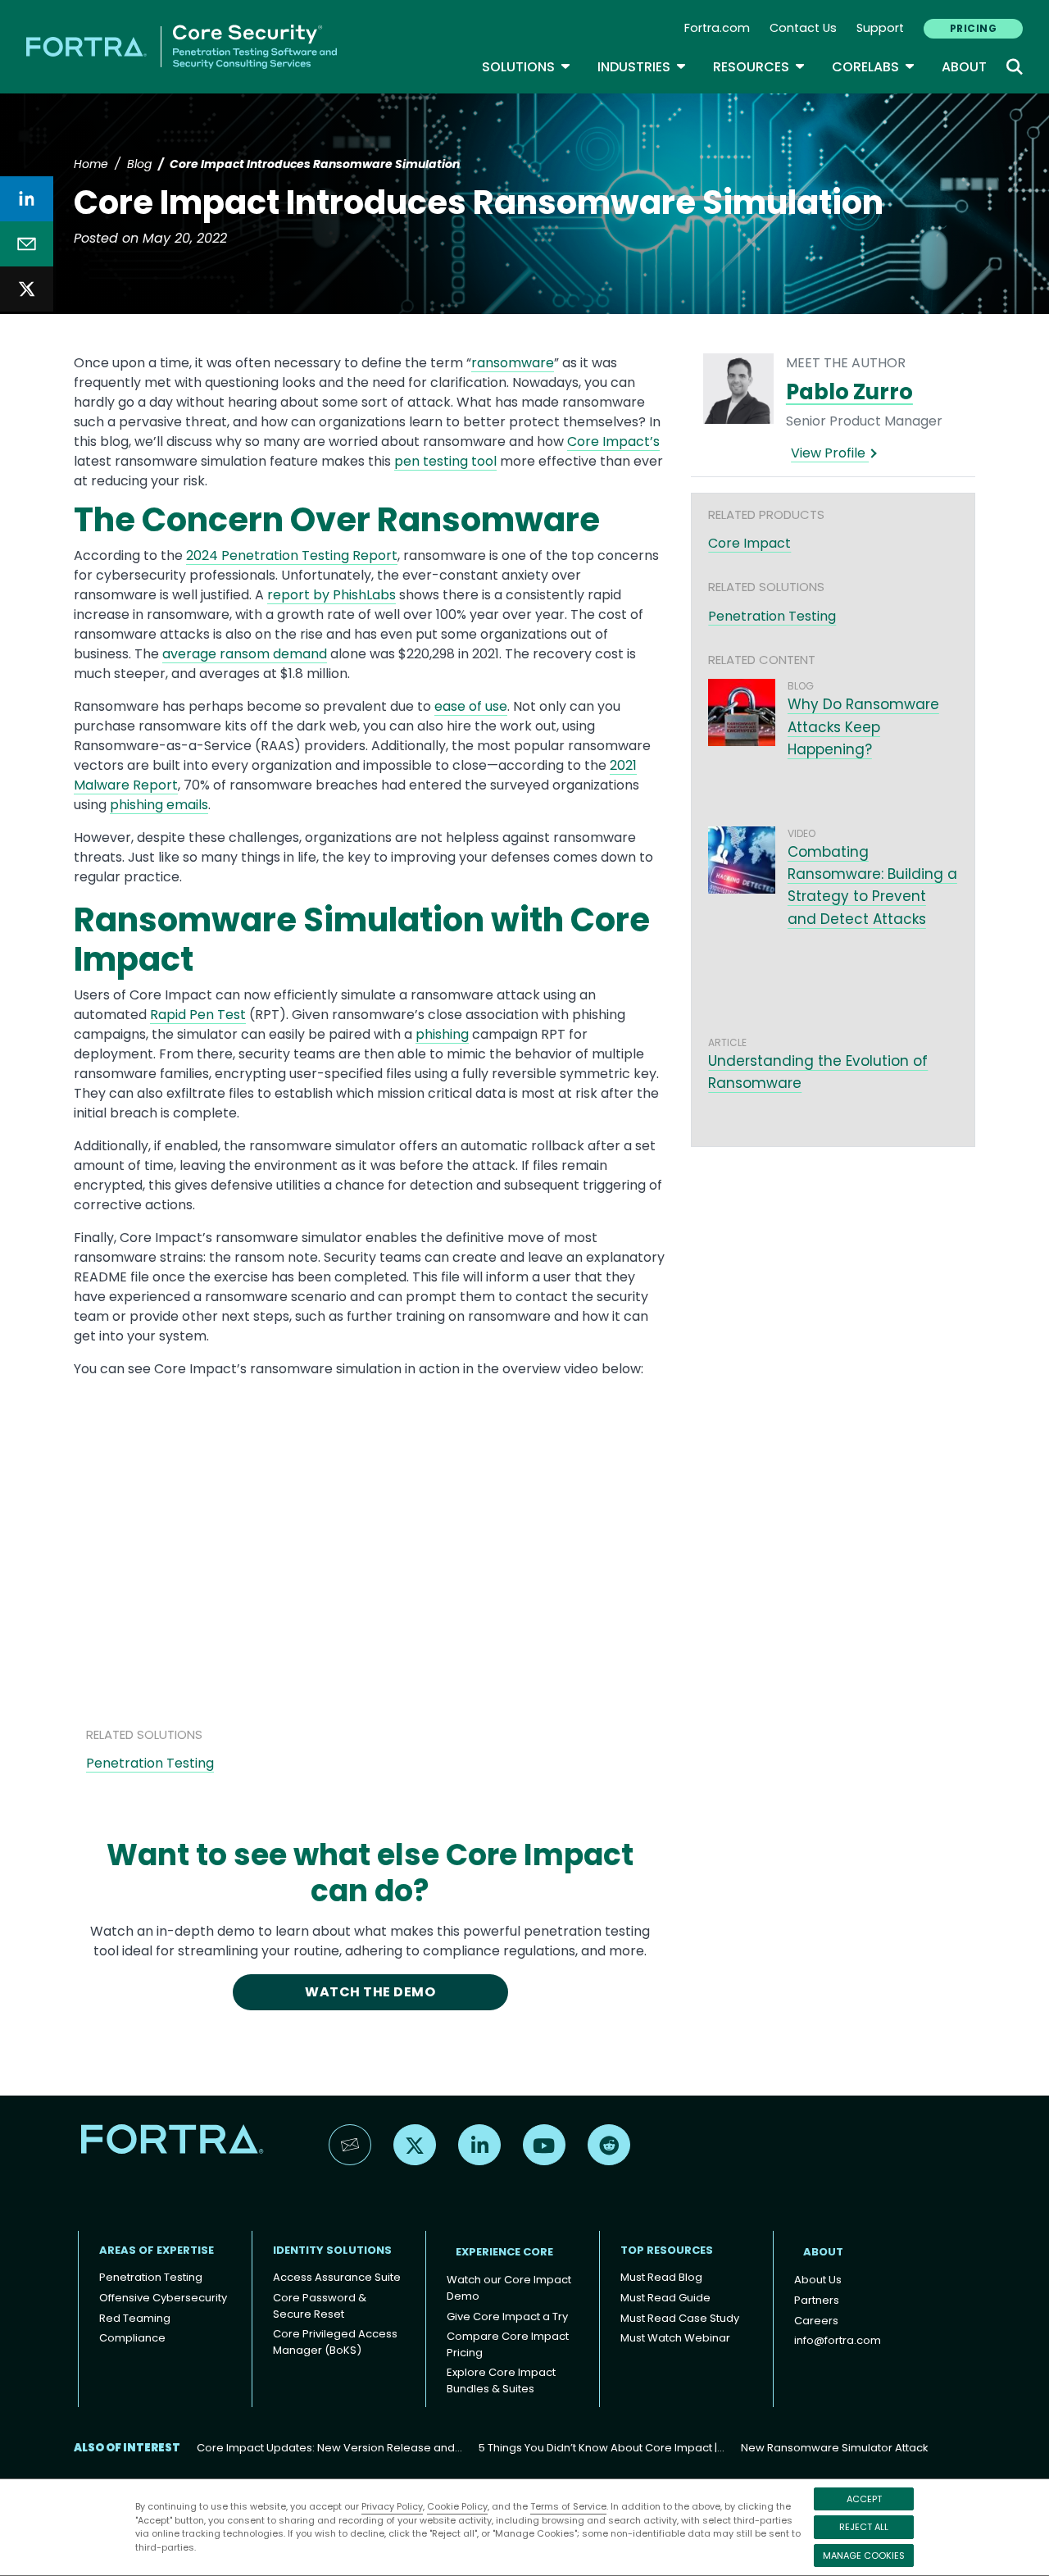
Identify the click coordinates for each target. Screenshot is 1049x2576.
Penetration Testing (150, 1763)
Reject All (864, 2527)
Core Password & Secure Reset (320, 2306)
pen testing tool (445, 461)
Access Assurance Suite (337, 2277)
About (964, 67)
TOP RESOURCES (667, 2250)
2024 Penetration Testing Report (292, 555)
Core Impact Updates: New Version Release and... (329, 2448)
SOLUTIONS (527, 67)
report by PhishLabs (332, 595)
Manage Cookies (864, 2556)
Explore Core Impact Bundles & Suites (501, 2380)
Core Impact (749, 543)
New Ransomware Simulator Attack (835, 2448)
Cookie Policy (457, 2506)
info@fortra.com (838, 2340)
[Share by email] (27, 244)
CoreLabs (874, 67)
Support (880, 28)
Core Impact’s (613, 441)
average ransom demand (245, 654)
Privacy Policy (392, 2506)
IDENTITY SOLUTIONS (332, 2250)
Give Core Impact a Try (507, 2317)
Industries (642, 67)
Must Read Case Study (680, 2318)
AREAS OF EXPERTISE (157, 2250)
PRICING (973, 28)
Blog (139, 164)
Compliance (132, 2338)
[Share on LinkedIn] (27, 199)
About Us (818, 2280)
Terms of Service (568, 2506)
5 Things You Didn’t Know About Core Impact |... (602, 2448)
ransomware (513, 363)
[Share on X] (27, 289)
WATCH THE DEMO (370, 1992)
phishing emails (159, 805)
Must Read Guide (665, 2298)
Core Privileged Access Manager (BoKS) (335, 2342)
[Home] (182, 46)
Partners (817, 2300)
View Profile (830, 453)
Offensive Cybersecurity (163, 2298)
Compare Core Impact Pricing (508, 2344)
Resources (759, 67)
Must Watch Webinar (675, 2338)
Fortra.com (717, 28)
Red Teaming (135, 2318)
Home (91, 164)
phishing (442, 1034)
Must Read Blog (661, 2277)
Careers (816, 2321)
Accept (864, 2499)
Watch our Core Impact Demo (509, 2288)
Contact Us (803, 28)
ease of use (471, 706)
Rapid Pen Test (198, 1015)
